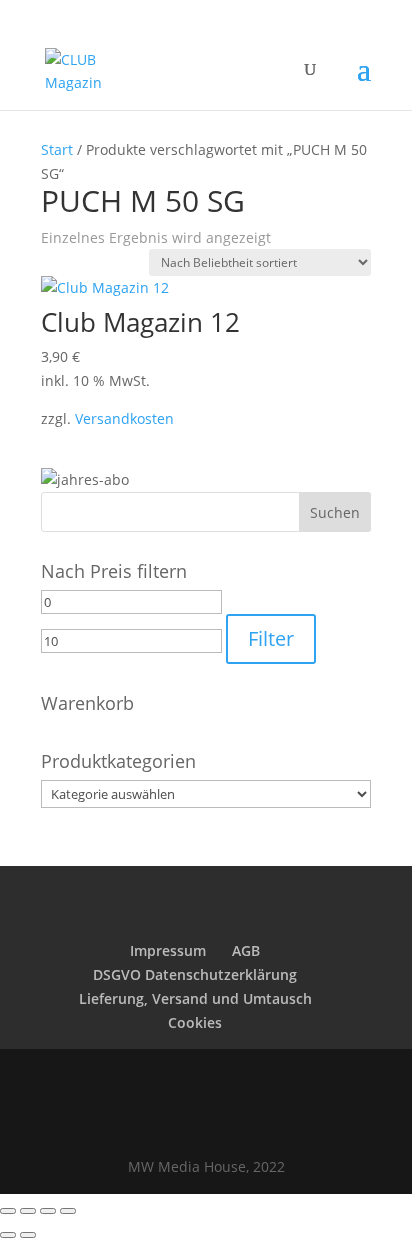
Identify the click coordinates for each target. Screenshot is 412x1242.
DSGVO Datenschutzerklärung (195, 974)
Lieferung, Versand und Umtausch (195, 998)
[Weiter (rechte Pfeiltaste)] (28, 1235)
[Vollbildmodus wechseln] (28, 1211)
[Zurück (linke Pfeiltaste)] (8, 1235)
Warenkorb (87, 703)
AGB (246, 950)
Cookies (195, 1022)
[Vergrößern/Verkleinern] (8, 1211)
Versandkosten (124, 418)
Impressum (168, 950)
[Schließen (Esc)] (68, 1211)
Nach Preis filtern (114, 571)
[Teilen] (48, 1211)
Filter (271, 638)
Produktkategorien (118, 761)
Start (57, 149)
